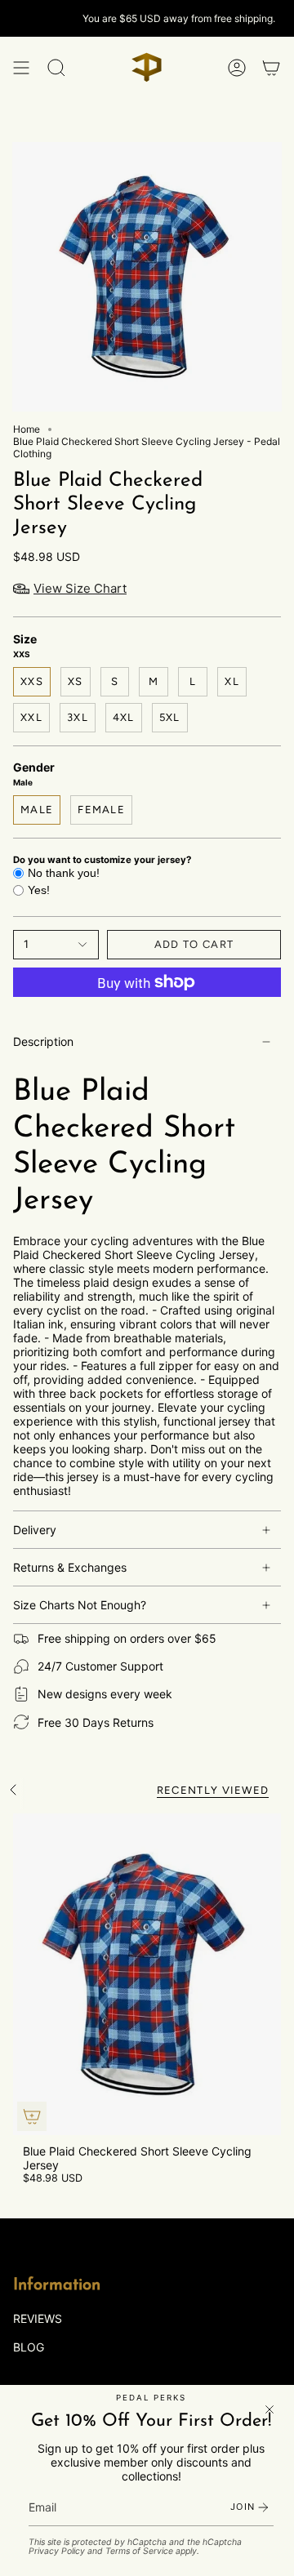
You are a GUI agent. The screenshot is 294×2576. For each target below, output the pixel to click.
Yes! (39, 890)
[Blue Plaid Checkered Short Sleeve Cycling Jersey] (147, 1974)
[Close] (269, 2409)
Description (43, 1041)
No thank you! (64, 873)
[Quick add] (32, 2116)
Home (27, 429)
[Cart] (271, 67)
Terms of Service (139, 2551)
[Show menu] (21, 67)
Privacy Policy (57, 2551)
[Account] (237, 67)
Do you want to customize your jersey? (102, 860)
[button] (56, 67)
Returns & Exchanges (70, 1567)
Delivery (35, 1530)
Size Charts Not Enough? (80, 1605)
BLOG (29, 2347)
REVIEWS (38, 2318)
